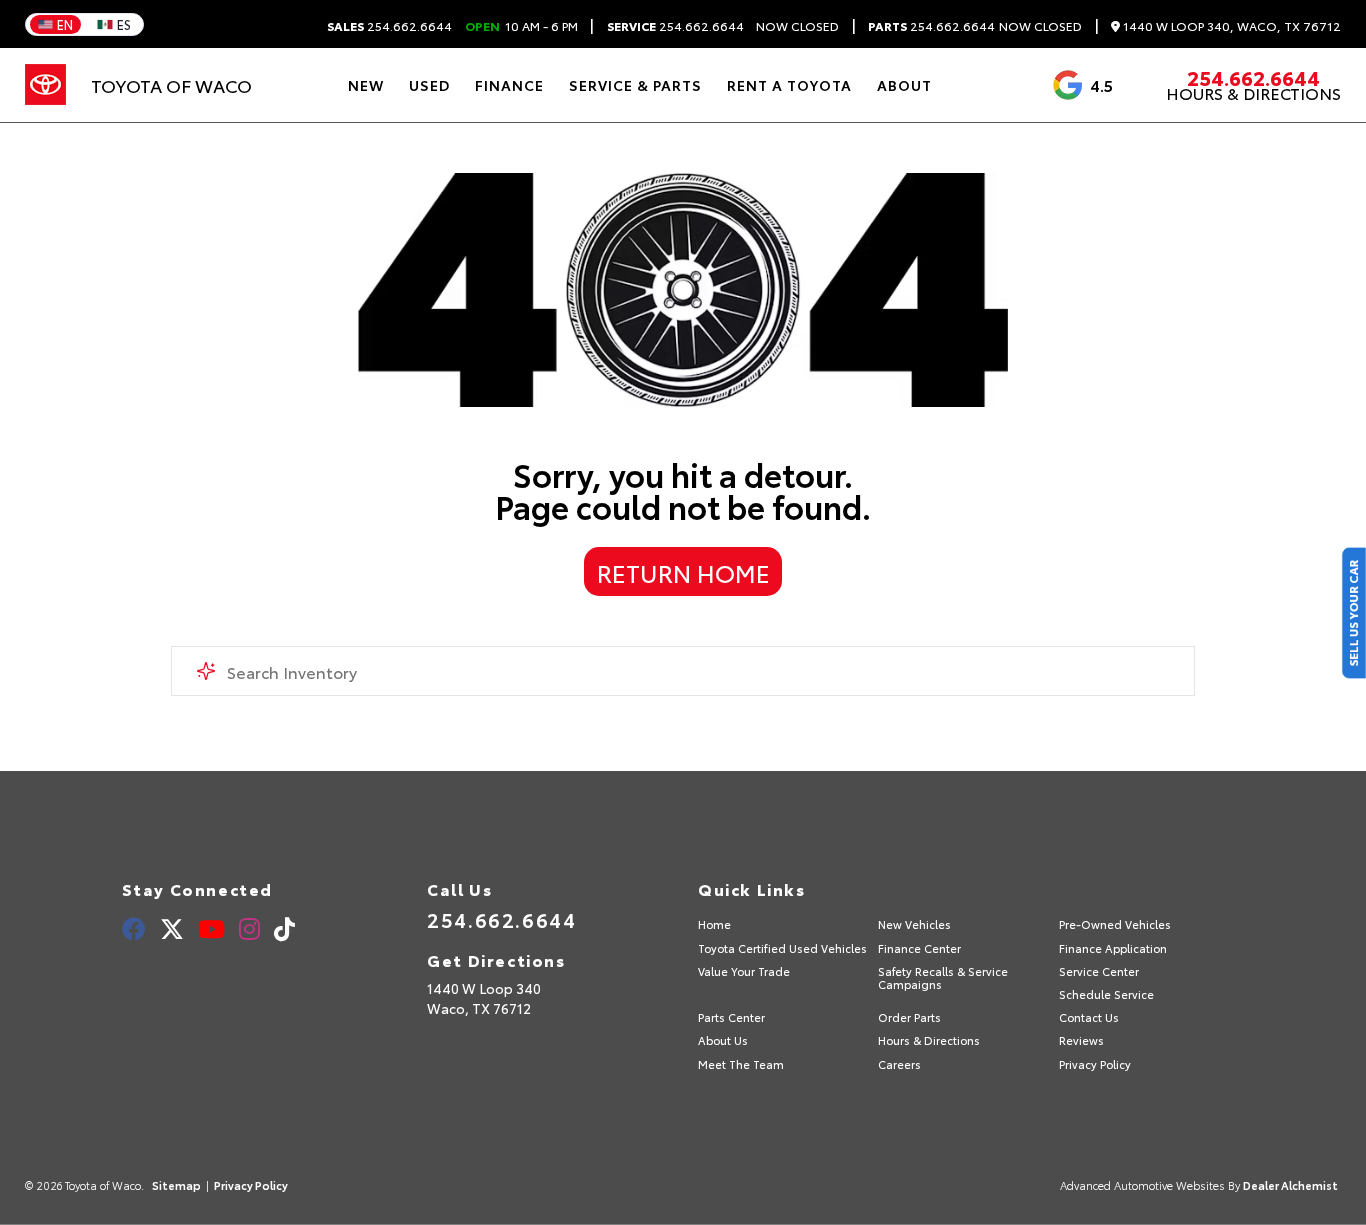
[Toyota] (45, 85)
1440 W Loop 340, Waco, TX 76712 (1230, 26)
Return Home (683, 572)
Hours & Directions (1253, 93)
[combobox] (683, 671)
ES (124, 24)
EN (65, 24)
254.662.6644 (389, 26)
